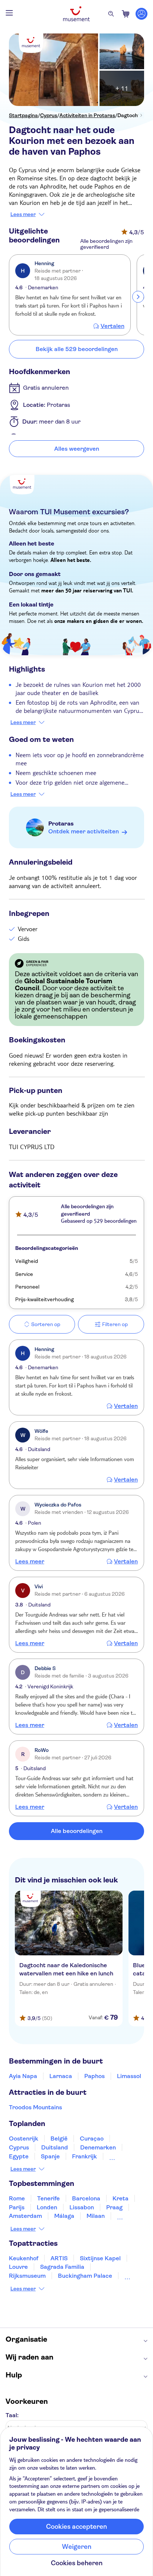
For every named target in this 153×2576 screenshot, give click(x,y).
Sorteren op (46, 1324)
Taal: (12, 2415)
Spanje (50, 2156)
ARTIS (59, 2258)
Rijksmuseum (27, 2276)
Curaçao (92, 2138)
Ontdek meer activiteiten (84, 831)
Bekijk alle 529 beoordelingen (77, 349)
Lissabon (82, 2207)
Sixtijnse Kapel (100, 2258)
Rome (17, 2198)
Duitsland (55, 2147)
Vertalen (113, 326)
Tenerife (48, 2198)
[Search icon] (111, 14)
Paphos (95, 2076)
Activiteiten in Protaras (87, 115)
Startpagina (23, 115)
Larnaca (61, 2076)
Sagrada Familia (62, 2267)
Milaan (96, 2216)
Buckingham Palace (85, 2276)
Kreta (121, 2198)
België (59, 2138)
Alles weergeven (77, 449)
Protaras (61, 824)
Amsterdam (25, 2216)
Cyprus (49, 115)
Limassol (129, 2076)
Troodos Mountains (35, 2107)
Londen (47, 2207)
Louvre (18, 2267)
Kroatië (120, 2156)
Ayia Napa (23, 2076)
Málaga (64, 2216)
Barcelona (86, 2198)
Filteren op (115, 1324)
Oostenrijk (24, 2138)
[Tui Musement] (76, 14)
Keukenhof (24, 2258)
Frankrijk (84, 2156)
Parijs (17, 2207)
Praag (114, 2207)
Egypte (19, 2156)
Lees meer (23, 214)
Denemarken (98, 2147)
